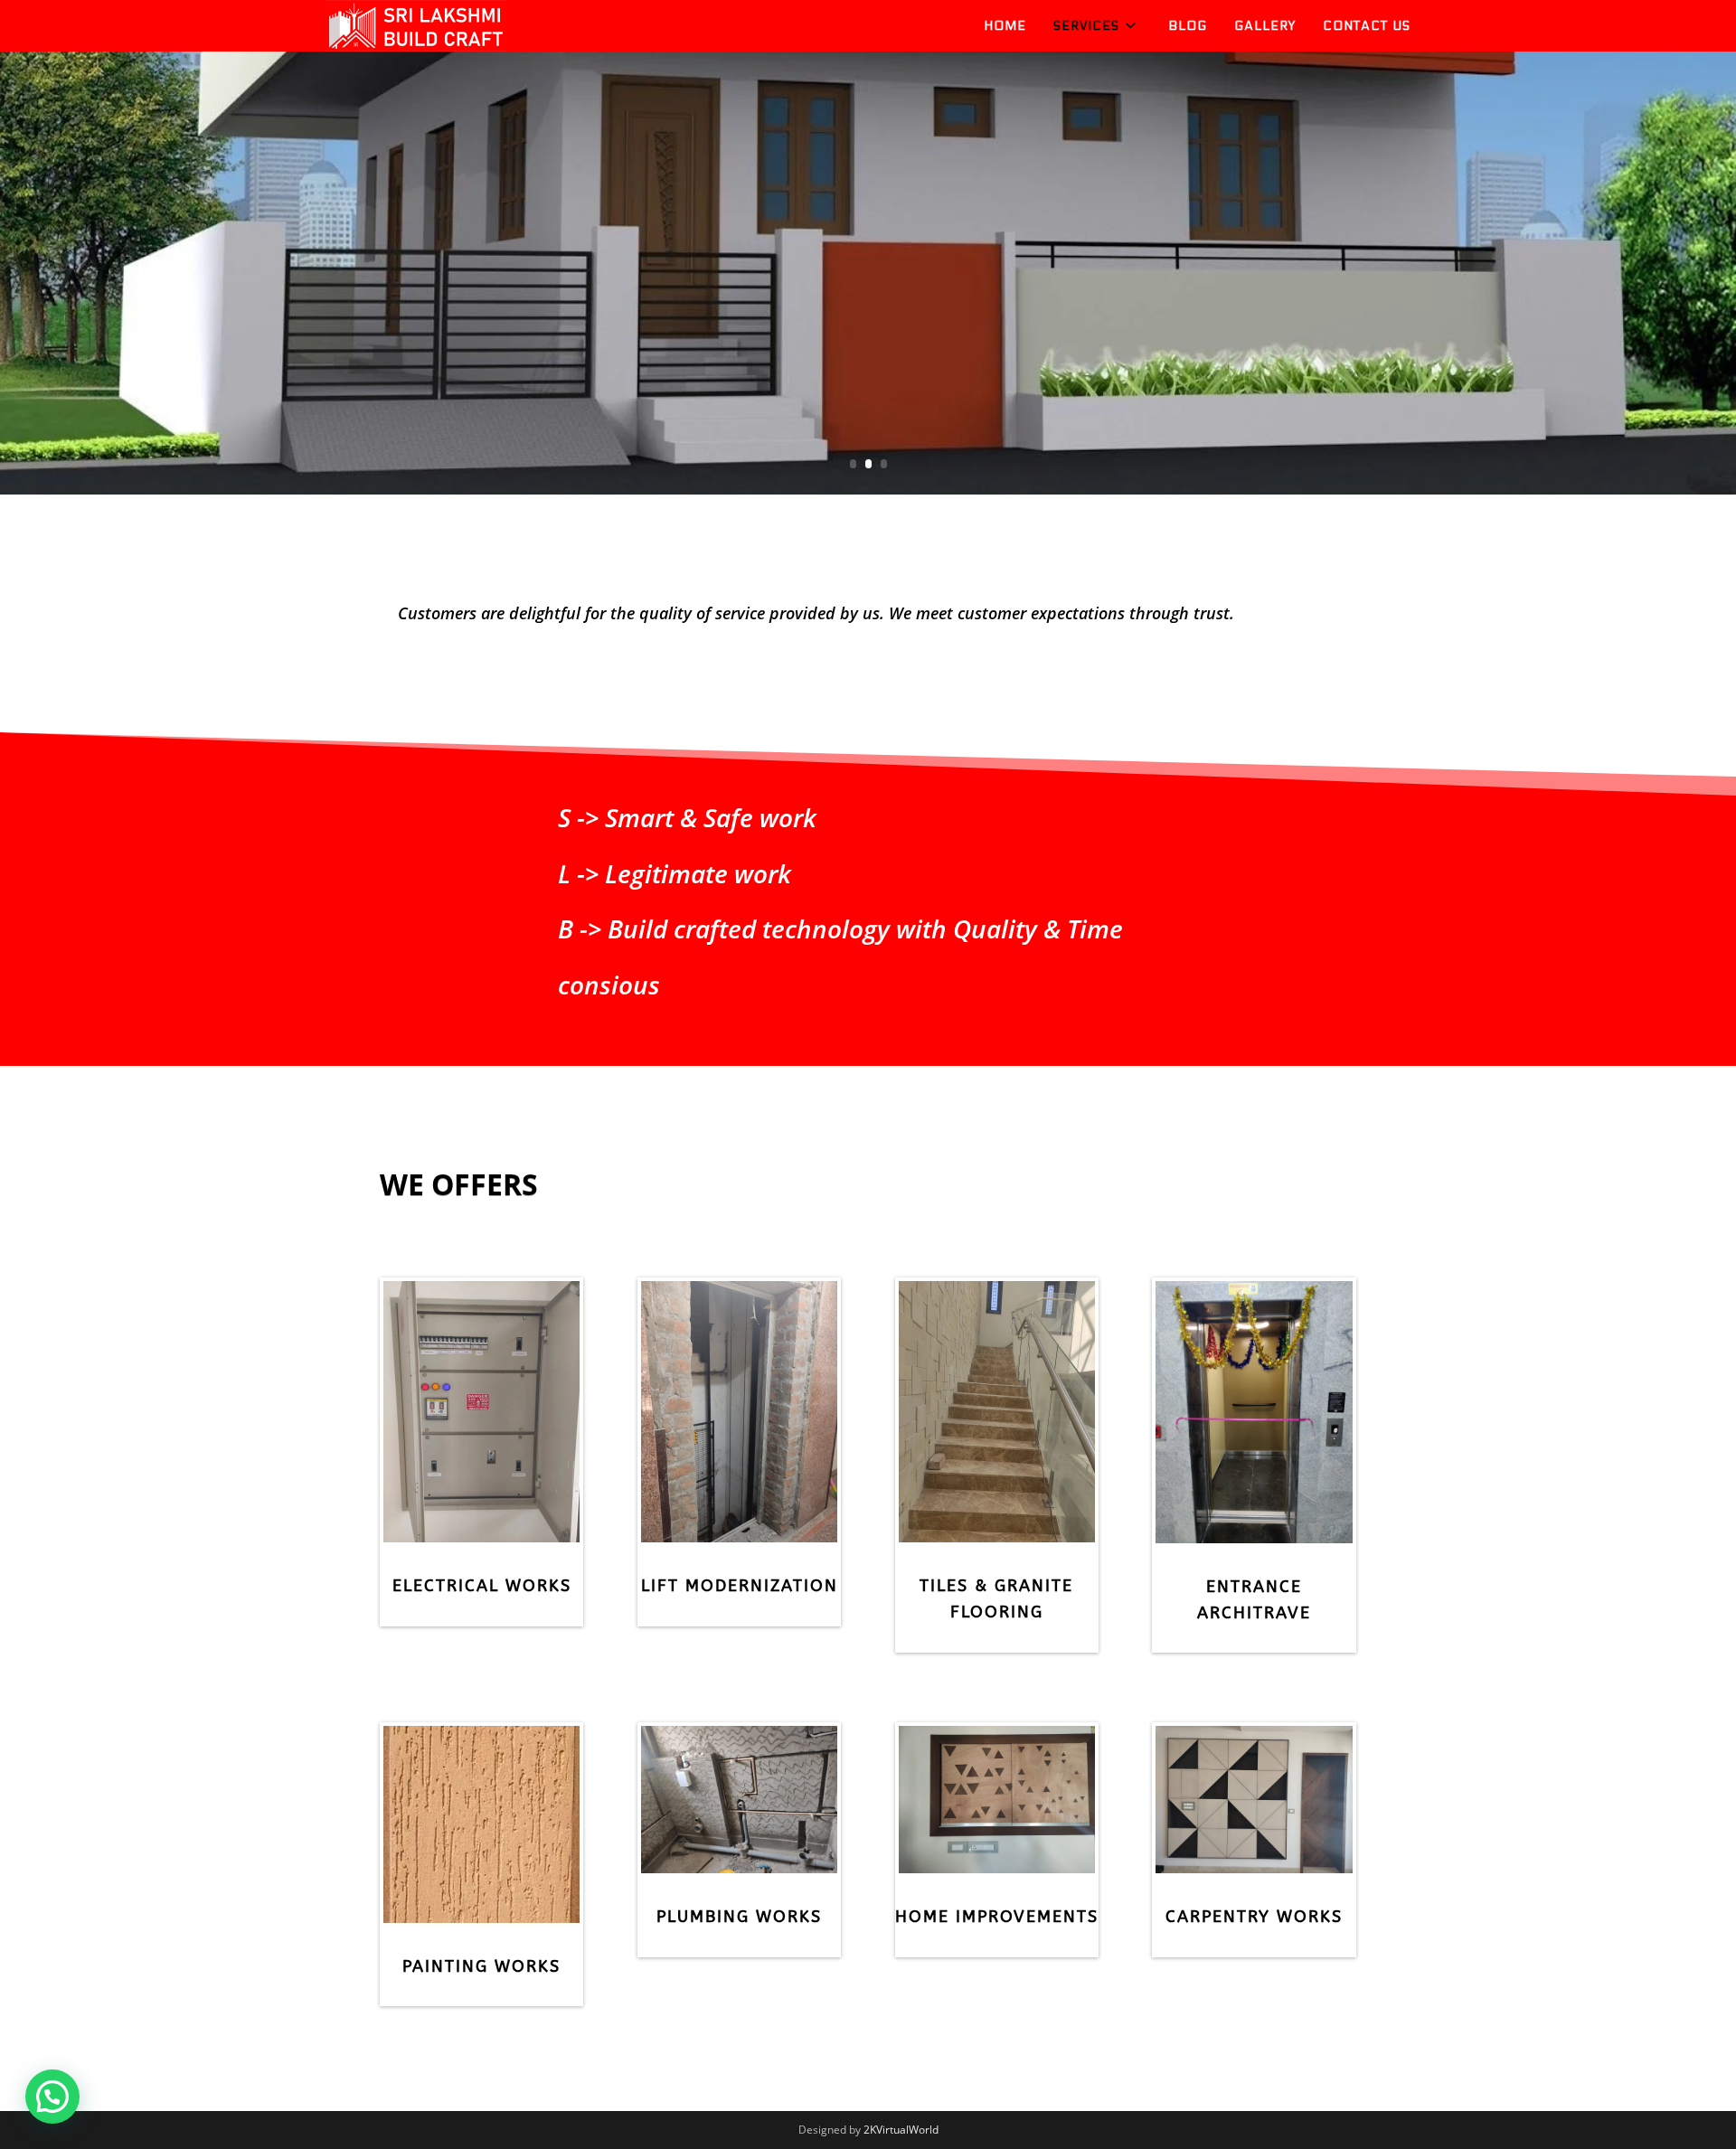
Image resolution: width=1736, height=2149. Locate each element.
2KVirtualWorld (901, 2130)
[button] (52, 2097)
